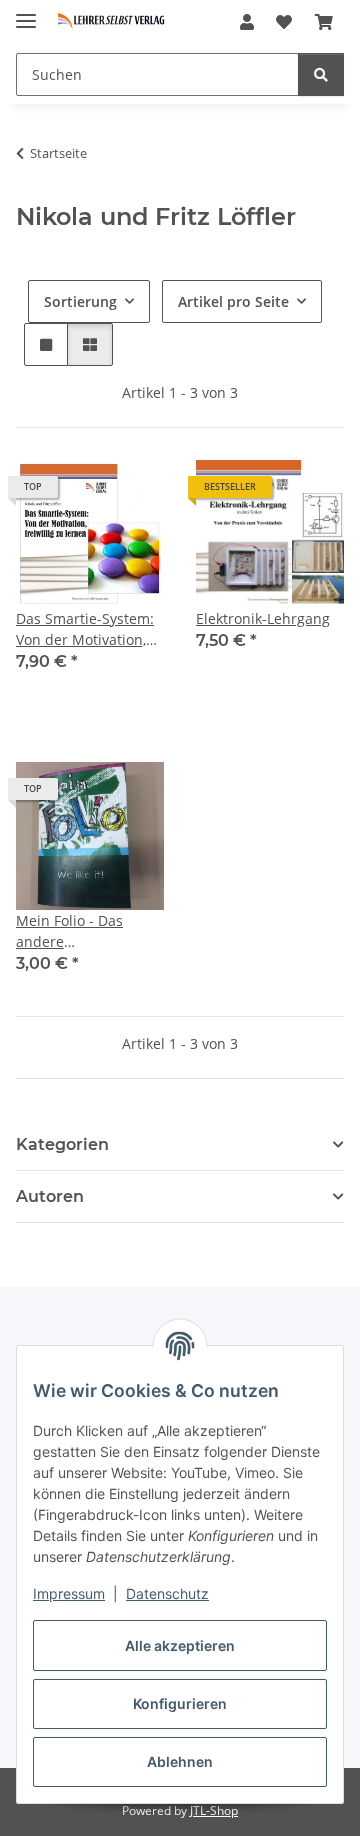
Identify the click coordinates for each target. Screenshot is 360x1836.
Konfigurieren (180, 1703)
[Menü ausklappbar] (26, 12)
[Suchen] (321, 74)
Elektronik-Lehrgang (263, 618)
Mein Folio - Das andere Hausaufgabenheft (78, 931)
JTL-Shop (214, 1810)
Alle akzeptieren (180, 1645)
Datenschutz (167, 1593)
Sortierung (80, 301)
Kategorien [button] (62, 1144)
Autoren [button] (50, 1196)
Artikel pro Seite (233, 301)
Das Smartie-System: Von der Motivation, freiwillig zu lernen (85, 629)
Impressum (69, 1593)
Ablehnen (180, 1761)
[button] (247, 22)
